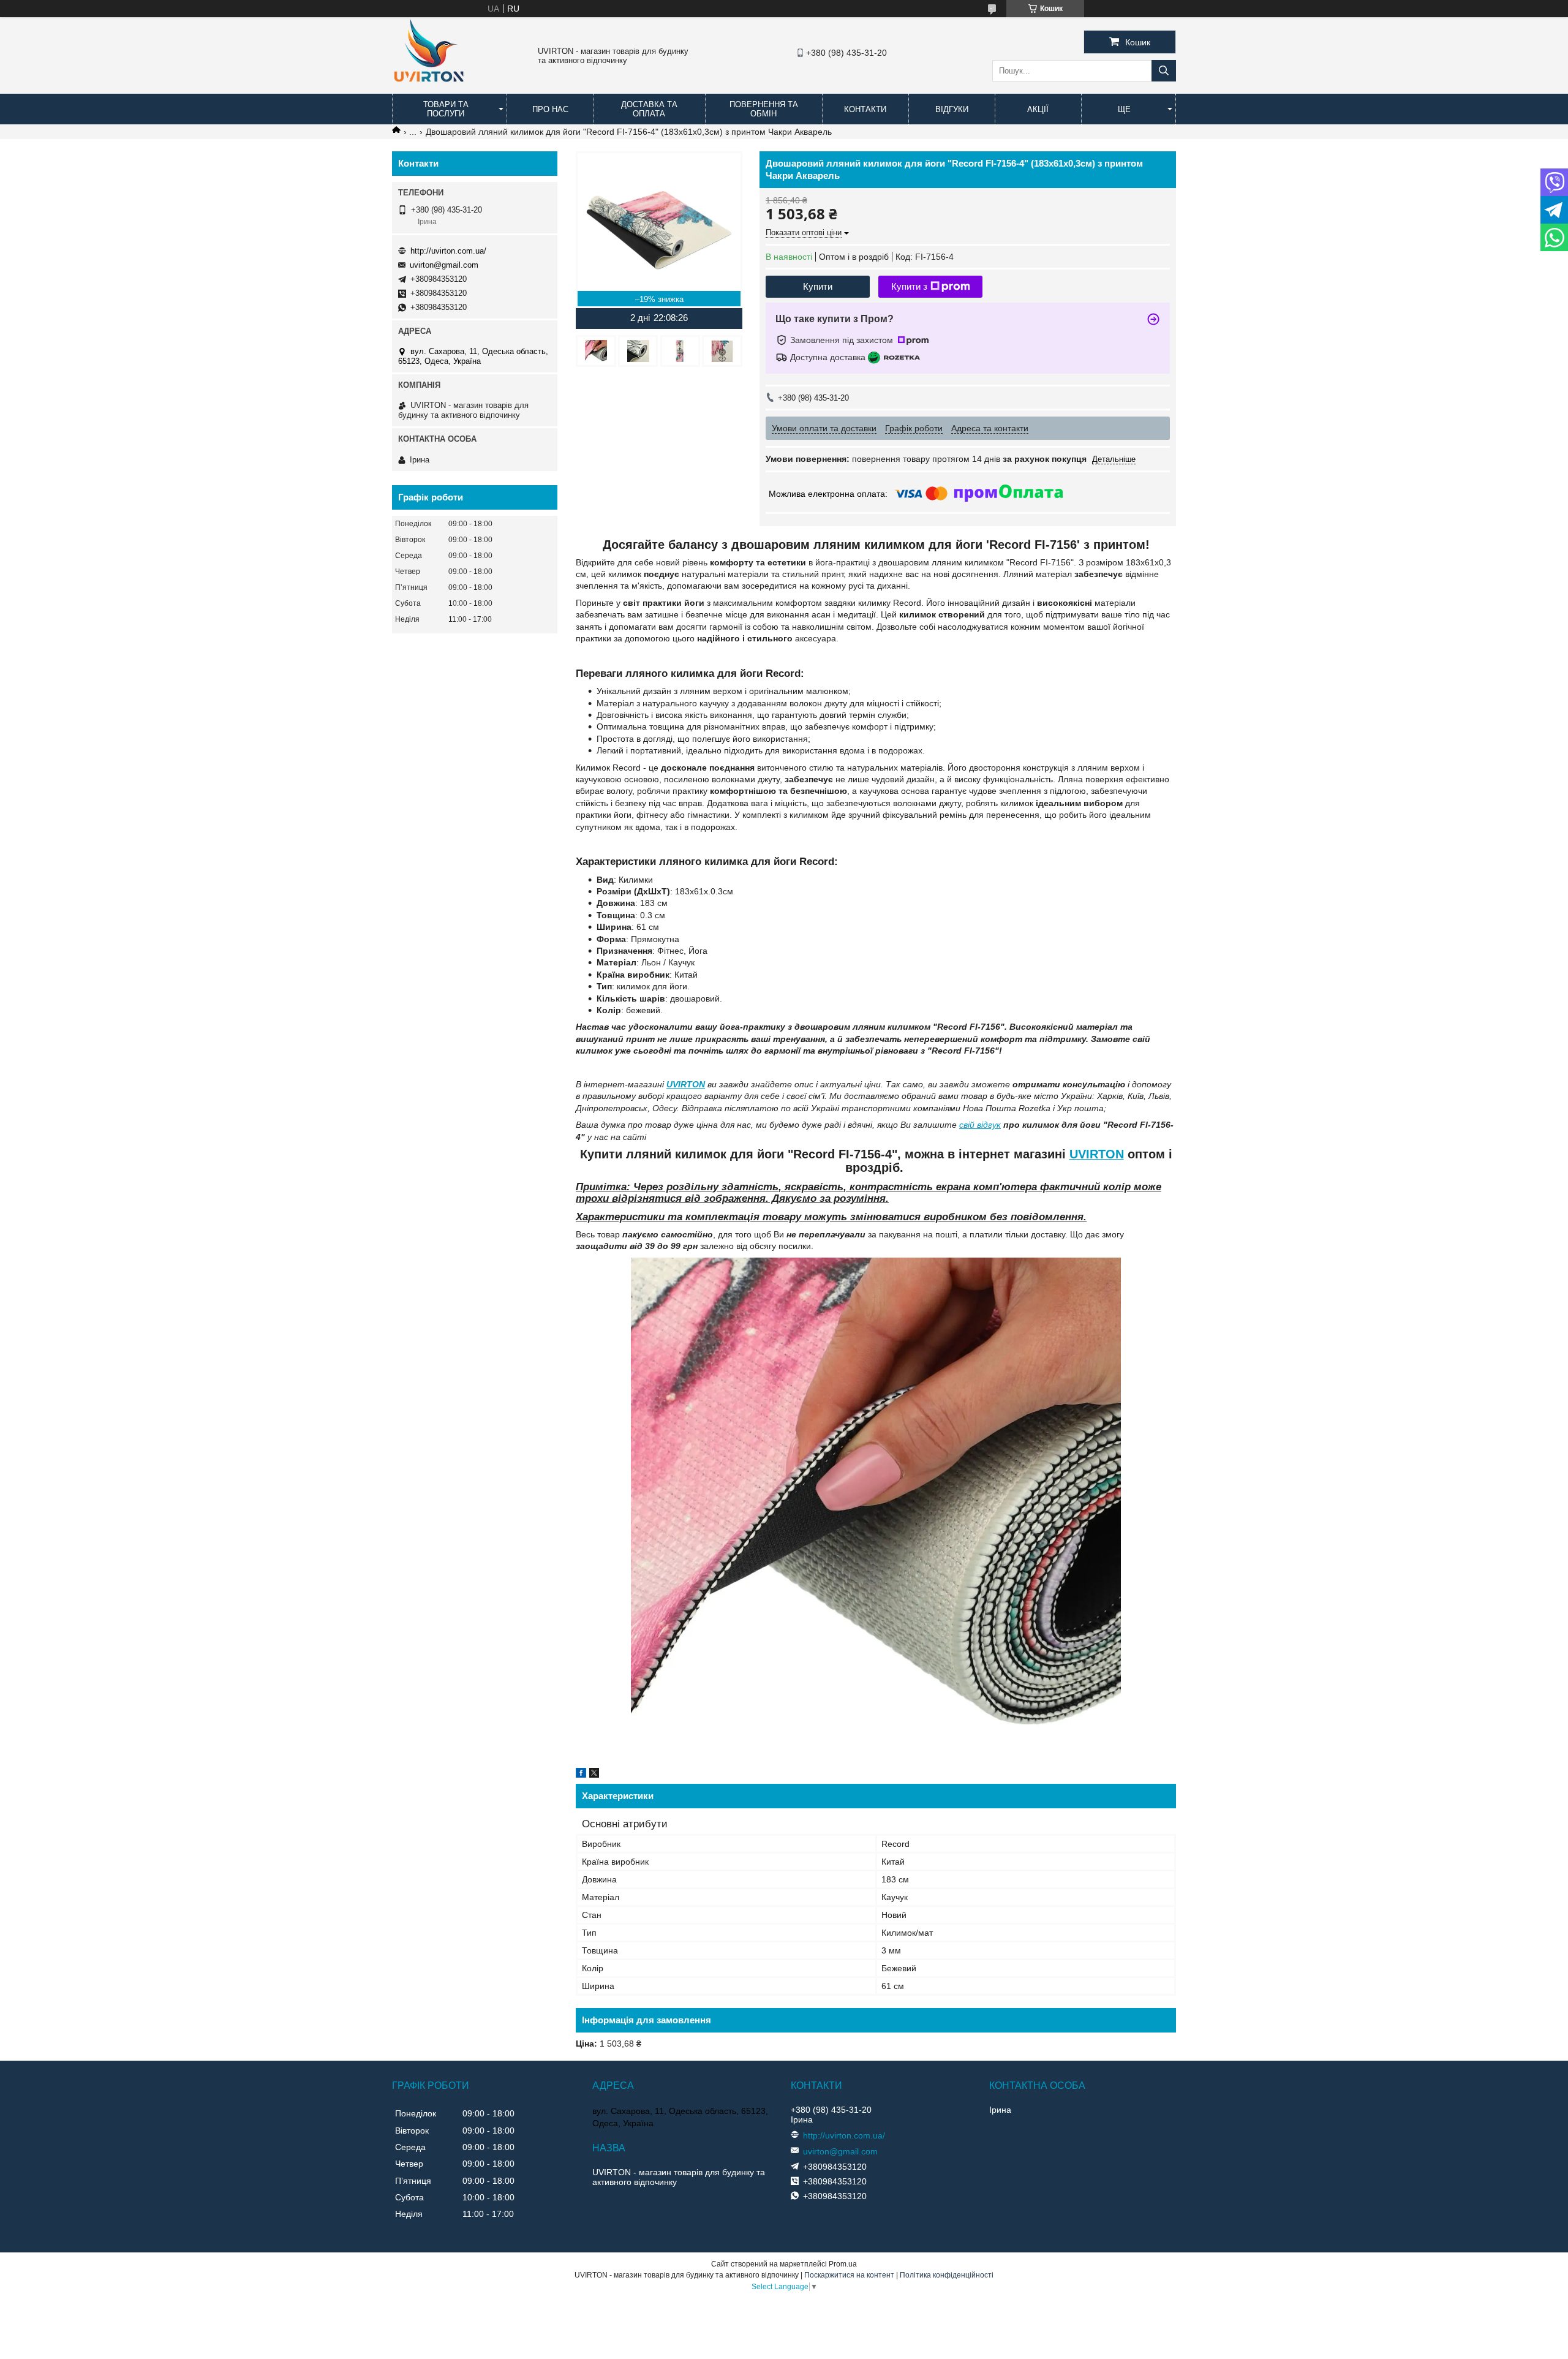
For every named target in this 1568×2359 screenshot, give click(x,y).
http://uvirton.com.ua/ (448, 251)
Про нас (550, 109)
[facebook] (581, 1775)
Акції (1038, 109)
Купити (818, 286)
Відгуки (952, 109)
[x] (594, 1775)
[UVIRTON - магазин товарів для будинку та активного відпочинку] (429, 88)
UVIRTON (686, 1084)
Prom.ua (843, 2264)
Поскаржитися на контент (849, 2275)
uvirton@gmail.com (444, 265)
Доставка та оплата (649, 109)
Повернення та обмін (764, 109)
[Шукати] (1164, 71)
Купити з (909, 286)
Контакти (865, 109)
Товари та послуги (446, 109)
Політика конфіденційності (947, 2275)
